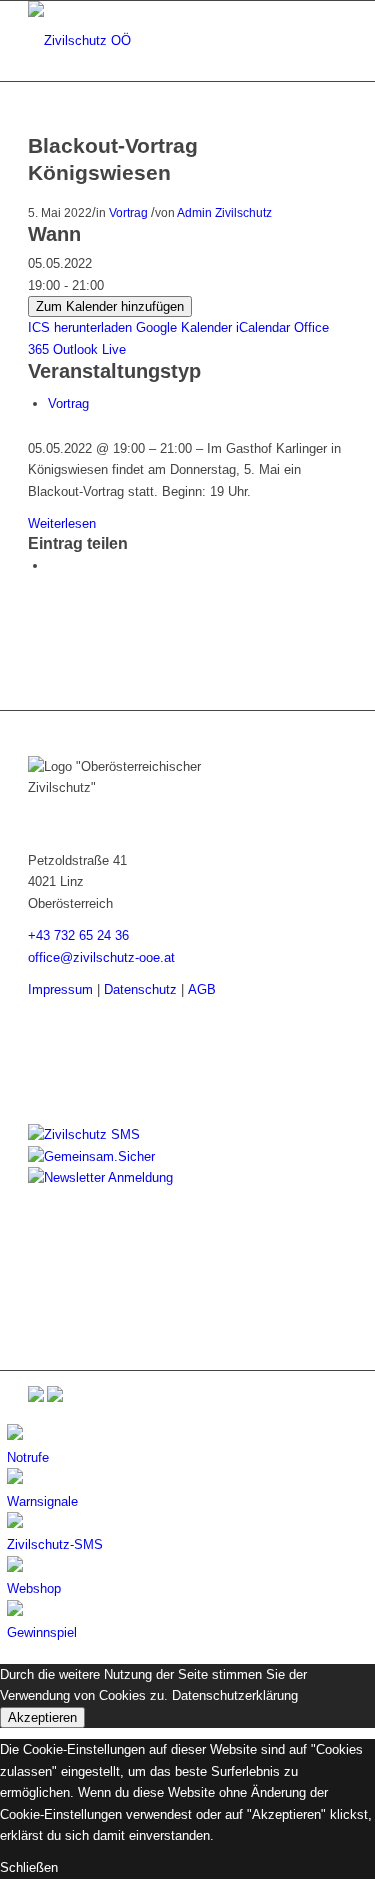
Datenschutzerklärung (235, 1695)
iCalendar (263, 327)
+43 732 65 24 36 (78, 935)
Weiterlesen (62, 523)
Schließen (29, 1867)
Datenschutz (140, 989)
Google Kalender (184, 327)
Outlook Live (89, 349)
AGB (202, 989)
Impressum (60, 989)
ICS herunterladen (80, 327)
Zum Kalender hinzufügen (110, 306)
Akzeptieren (42, 1717)
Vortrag (128, 212)
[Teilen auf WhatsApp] (53, 565)
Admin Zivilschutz (224, 212)
